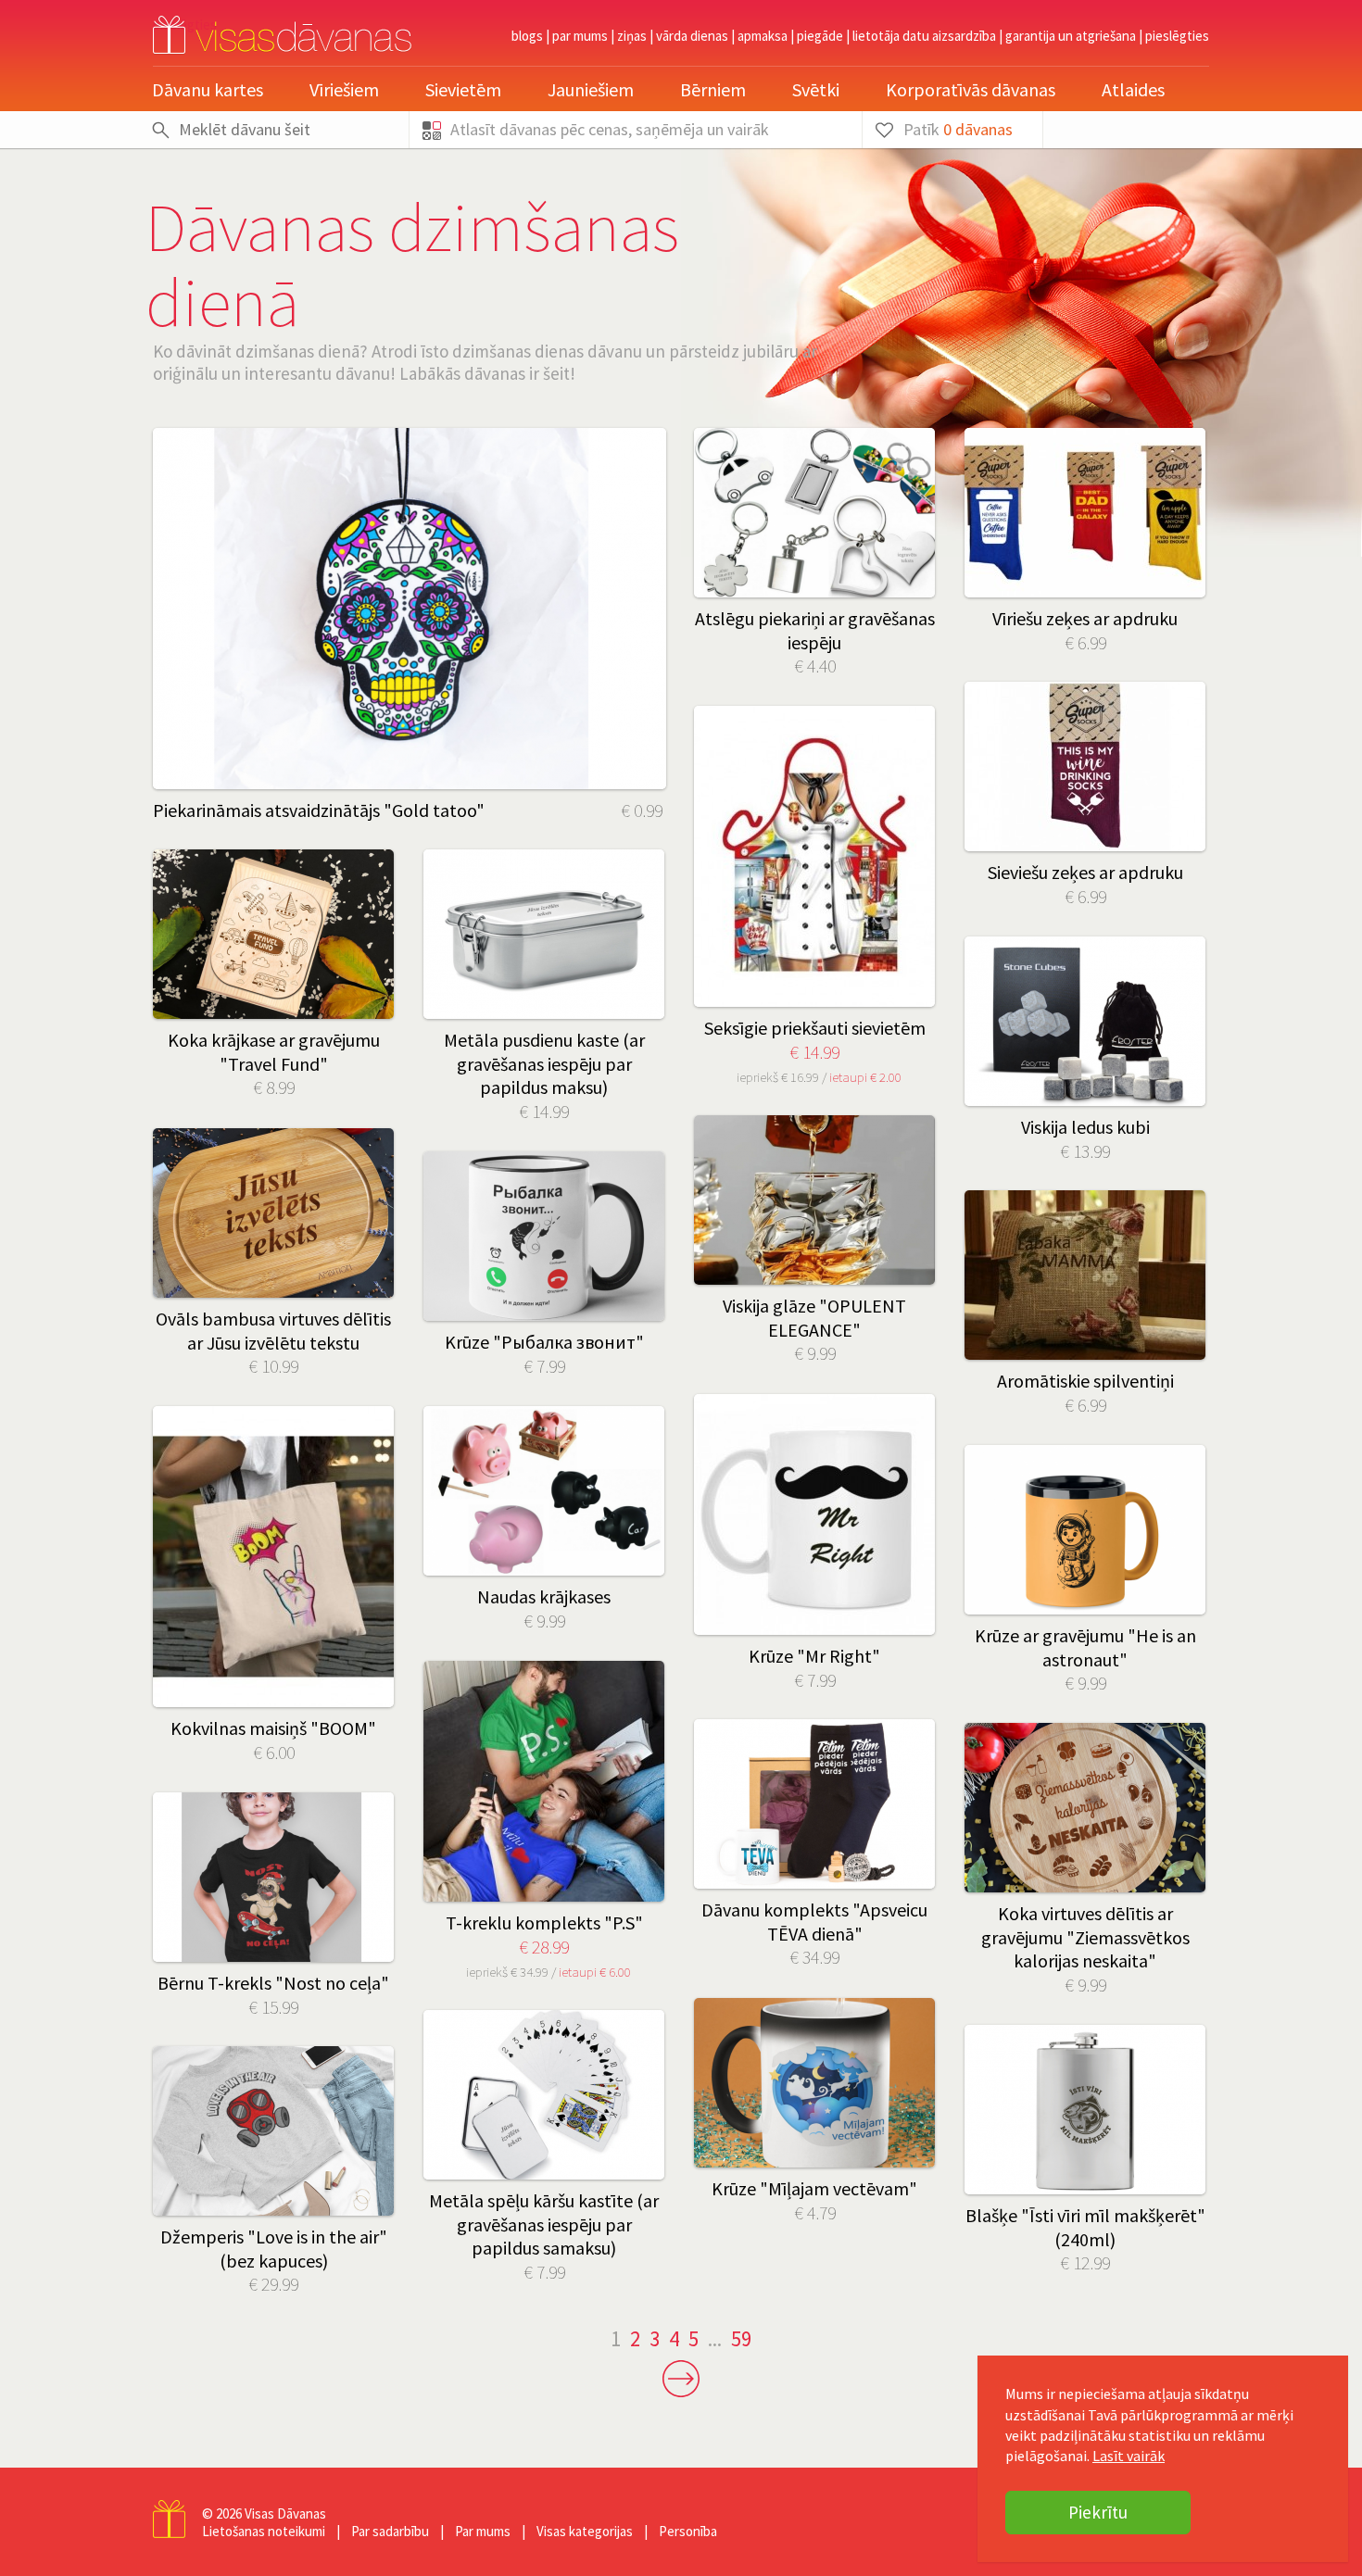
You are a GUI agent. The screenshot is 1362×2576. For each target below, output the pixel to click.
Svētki (816, 89)
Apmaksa (763, 36)
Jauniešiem (591, 89)
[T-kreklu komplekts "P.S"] (544, 1781)
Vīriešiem (344, 89)
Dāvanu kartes (208, 89)
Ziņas (632, 36)
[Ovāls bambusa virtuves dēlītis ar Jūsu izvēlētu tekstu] (273, 1213)
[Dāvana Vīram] (1085, 1275)
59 (741, 2338)
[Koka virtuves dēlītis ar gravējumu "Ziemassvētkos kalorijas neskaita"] (1085, 1808)
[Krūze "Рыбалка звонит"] (544, 1236)
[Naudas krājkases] (544, 1491)
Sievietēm (463, 89)
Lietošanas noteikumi (264, 2531)
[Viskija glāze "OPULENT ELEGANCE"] (814, 1200)
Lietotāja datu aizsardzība (924, 36)
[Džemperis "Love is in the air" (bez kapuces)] (273, 2131)
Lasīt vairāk (1129, 2456)
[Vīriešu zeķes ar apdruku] (1085, 513)
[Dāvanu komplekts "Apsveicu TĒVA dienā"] (814, 1804)
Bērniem (713, 89)
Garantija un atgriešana (1071, 36)
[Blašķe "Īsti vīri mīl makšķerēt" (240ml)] (1085, 2110)
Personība (688, 2531)
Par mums (580, 36)
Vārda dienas (692, 36)
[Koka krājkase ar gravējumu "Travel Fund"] (273, 934)
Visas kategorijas (585, 2531)
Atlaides (1133, 89)
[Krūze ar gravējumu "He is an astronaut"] (1085, 1530)
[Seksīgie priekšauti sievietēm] (814, 856)
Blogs (527, 36)
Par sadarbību (390, 2531)
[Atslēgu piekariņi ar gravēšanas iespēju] (814, 513)
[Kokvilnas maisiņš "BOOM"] (273, 1557)
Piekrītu (1098, 2512)
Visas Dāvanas (285, 2513)
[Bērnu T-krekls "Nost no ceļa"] (273, 1877)
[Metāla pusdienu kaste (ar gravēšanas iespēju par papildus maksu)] (544, 934)
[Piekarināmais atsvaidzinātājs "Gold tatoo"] (410, 609)
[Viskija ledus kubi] (1085, 1021)
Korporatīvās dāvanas (971, 89)
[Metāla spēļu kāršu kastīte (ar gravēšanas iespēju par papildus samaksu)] (544, 2095)
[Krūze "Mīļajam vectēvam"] (814, 2083)
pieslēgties (1177, 36)
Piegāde (820, 36)
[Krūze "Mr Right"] (814, 1514)
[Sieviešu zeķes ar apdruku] (1085, 767)
